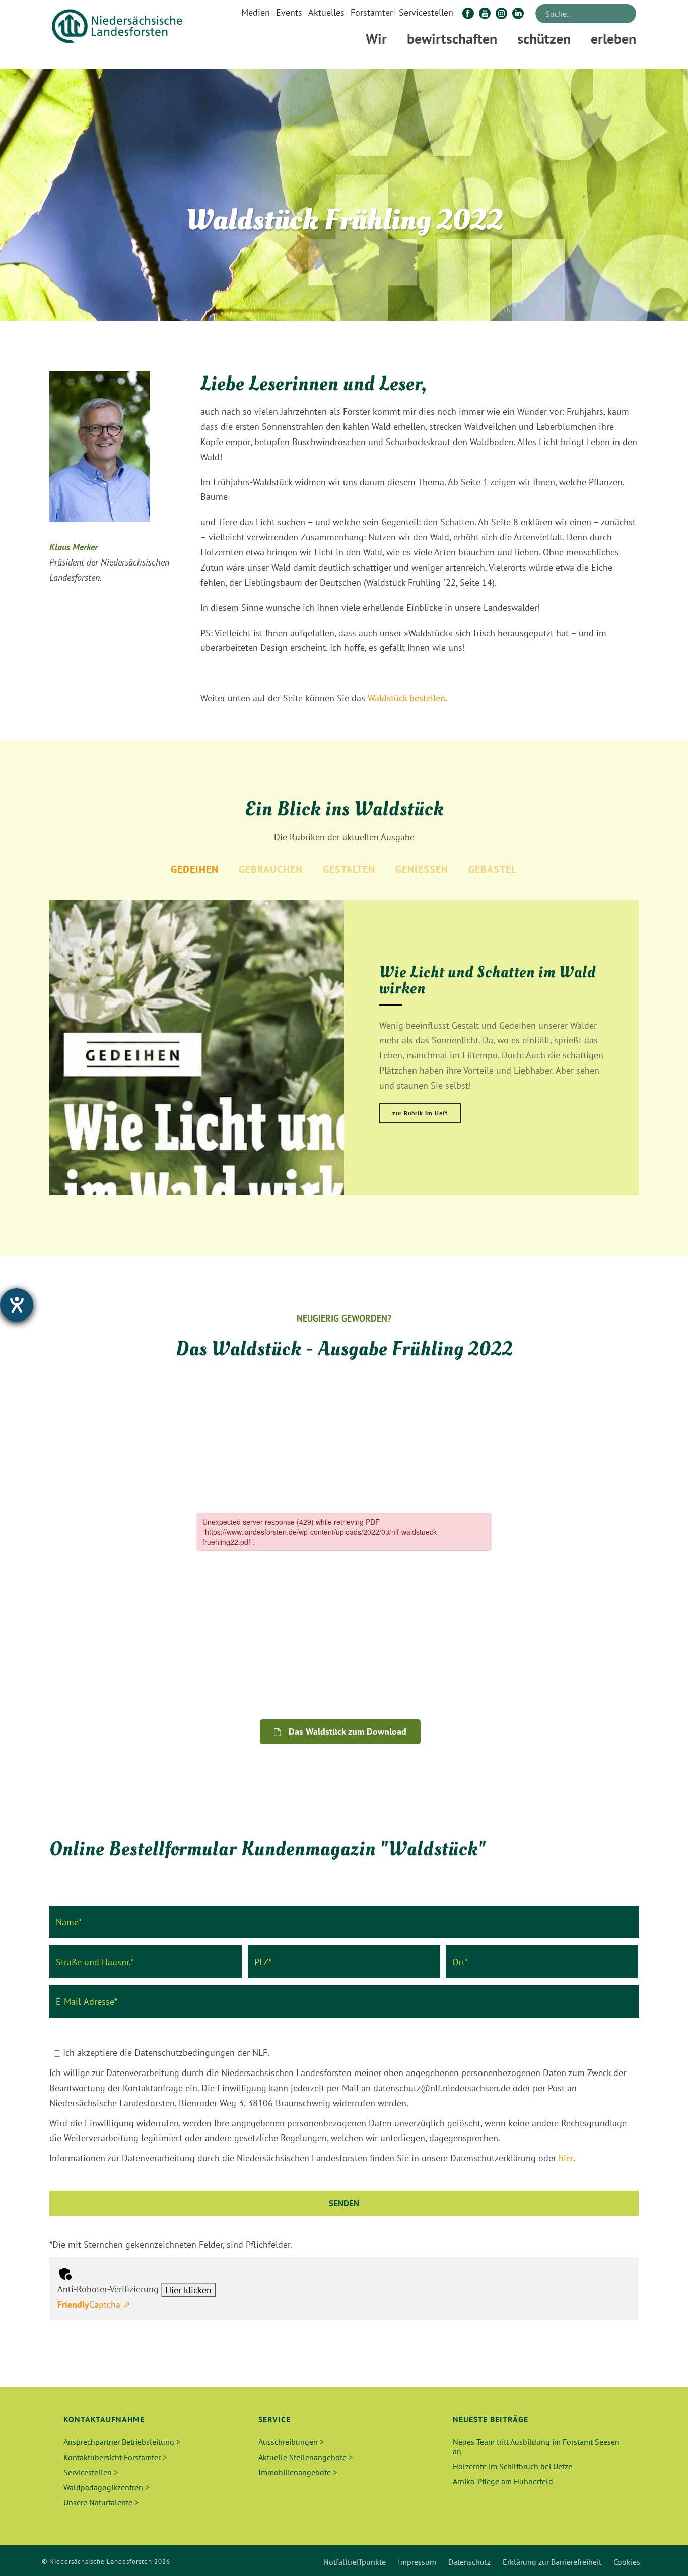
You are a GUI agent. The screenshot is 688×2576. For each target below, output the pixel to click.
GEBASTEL (493, 869)
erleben (613, 39)
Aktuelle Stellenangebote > (305, 2457)
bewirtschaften (452, 39)
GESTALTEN (349, 869)
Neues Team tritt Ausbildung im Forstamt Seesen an (536, 2446)
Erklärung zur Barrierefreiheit (552, 2562)
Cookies (627, 2562)
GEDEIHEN (195, 869)
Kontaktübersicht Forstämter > (115, 2457)
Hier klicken (188, 2290)
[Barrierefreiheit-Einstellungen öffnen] (17, 1305)
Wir (376, 39)
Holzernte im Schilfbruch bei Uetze (512, 2466)
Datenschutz (469, 2562)
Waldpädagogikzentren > (106, 2487)
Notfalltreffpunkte (355, 2562)
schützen (544, 39)
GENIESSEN (422, 869)
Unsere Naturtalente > (101, 2502)
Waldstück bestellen (406, 698)
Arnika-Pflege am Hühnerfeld (503, 2481)
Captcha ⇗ (94, 2305)
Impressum (417, 2562)
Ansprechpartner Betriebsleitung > (122, 2442)
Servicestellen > (91, 2472)
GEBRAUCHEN (271, 869)
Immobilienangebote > (298, 2472)
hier (566, 2158)
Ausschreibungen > (291, 2442)
